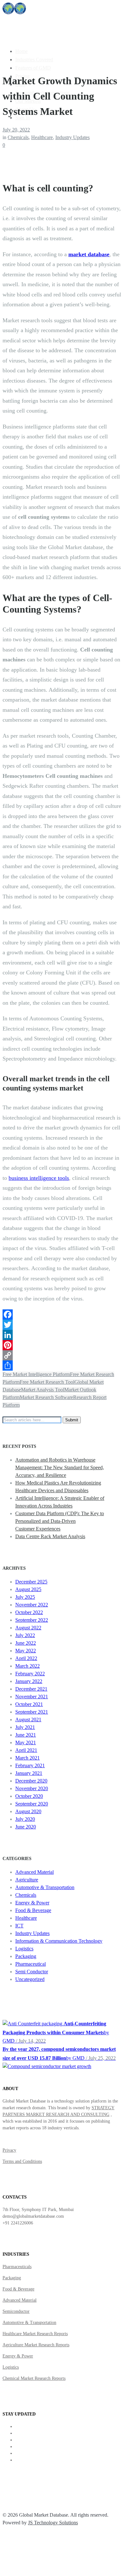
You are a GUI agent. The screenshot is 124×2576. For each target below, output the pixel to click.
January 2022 (29, 1681)
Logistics (24, 1949)
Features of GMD (33, 68)
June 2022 (26, 1643)
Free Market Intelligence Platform (36, 1374)
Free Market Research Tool (47, 1382)
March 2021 (28, 1758)
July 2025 (25, 1597)
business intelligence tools (39, 1178)
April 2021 (26, 1750)
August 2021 (28, 1720)
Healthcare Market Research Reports (35, 2334)
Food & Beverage (33, 1910)
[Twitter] (62, 1325)
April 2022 (26, 1658)
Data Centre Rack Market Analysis (50, 1536)
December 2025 (31, 1582)
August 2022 (28, 1628)
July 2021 (25, 1727)
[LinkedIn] (62, 1335)
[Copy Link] (62, 1355)
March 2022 (28, 1666)
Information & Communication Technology (59, 1941)
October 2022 (29, 1612)
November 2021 (32, 1697)
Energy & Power (32, 1903)
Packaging (26, 1956)
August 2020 (28, 1811)
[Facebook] (62, 1314)
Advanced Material (34, 1872)
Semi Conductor (32, 1972)
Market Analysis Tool (43, 1390)
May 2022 (26, 1651)
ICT (19, 1926)
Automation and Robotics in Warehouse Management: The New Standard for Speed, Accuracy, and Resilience (60, 1467)
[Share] (62, 1366)
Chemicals (18, 137)
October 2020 (29, 1796)
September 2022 (32, 1620)
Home (21, 51)
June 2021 (26, 1735)
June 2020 (26, 1827)
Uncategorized (30, 1979)
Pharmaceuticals (17, 2267)
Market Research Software (46, 1397)
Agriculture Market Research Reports (36, 2345)
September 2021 (32, 1712)
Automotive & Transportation (45, 1887)
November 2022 (32, 1605)
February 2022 (30, 1674)
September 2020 (32, 1804)
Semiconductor (16, 2311)
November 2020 (32, 1788)
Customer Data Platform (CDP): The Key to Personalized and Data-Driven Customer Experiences (60, 1521)
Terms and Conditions (22, 2161)
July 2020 (25, 1819)
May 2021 (26, 1742)
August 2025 (28, 1589)
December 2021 (31, 1689)
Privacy (9, 2150)
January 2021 (29, 1773)
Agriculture (27, 1880)
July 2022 (25, 1635)
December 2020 (31, 1781)
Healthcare (42, 137)
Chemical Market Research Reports (34, 2378)
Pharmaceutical (31, 1964)
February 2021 (30, 1765)
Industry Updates (72, 137)
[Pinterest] (62, 1345)
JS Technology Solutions (53, 2523)
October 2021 (29, 1704)
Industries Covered (34, 60)
